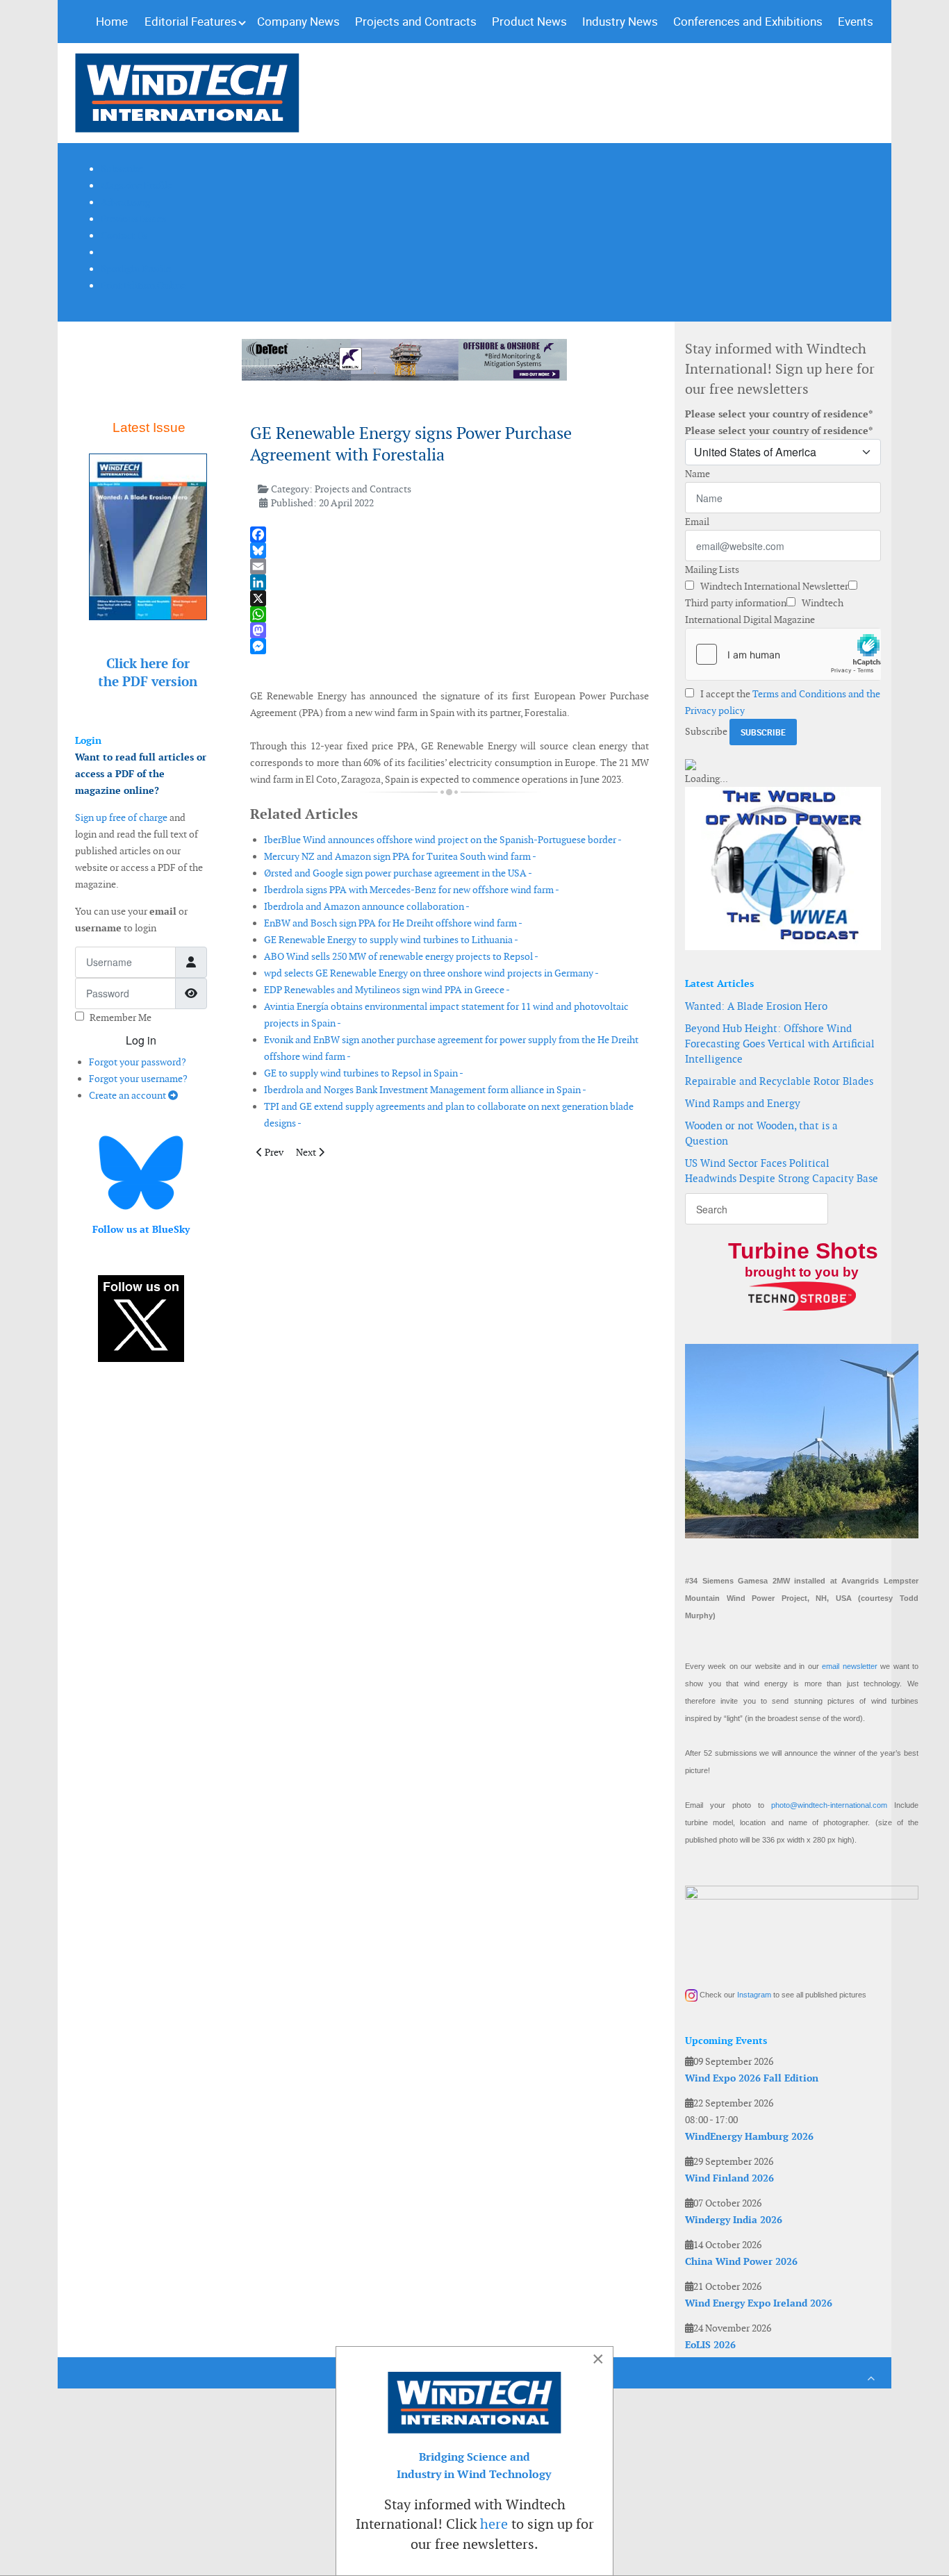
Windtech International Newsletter (773, 586)
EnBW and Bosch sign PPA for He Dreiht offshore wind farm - (393, 923)
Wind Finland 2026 (729, 2178)
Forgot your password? (138, 1062)
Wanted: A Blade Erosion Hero (756, 1006)
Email (697, 522)
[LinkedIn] (449, 582)
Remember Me (121, 1017)
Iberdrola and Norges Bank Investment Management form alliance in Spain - (425, 1090)
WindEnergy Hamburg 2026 (749, 2136)
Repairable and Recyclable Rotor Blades (779, 1081)
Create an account (129, 1095)
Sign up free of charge (121, 817)
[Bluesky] (449, 550)
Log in (141, 1040)
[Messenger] (449, 646)
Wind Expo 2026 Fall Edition (752, 2078)
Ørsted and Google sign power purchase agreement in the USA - (398, 873)
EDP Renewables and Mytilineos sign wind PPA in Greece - (387, 990)
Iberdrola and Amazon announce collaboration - (367, 906)
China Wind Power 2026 (741, 2261)
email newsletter (849, 1666)
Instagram (754, 1995)
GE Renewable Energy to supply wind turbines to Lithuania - (391, 940)
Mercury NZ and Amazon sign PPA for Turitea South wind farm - (400, 856)
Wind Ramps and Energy (743, 1103)
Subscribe (706, 731)
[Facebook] (449, 534)
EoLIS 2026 (710, 2345)
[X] (449, 598)
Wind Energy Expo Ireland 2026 (759, 2303)
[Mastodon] (449, 630)
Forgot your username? (138, 1079)
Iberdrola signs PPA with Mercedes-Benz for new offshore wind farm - (412, 890)
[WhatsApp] (449, 614)
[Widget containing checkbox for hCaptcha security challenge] (783, 654)
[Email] (449, 566)
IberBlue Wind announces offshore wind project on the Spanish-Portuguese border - (443, 840)
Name (698, 474)
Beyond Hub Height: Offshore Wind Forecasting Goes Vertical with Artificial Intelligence (780, 1044)
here (494, 2524)
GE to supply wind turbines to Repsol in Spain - (364, 1073)
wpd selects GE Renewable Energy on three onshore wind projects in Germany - (431, 973)
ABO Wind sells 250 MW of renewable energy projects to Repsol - (401, 956)
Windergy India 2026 (734, 2220)
